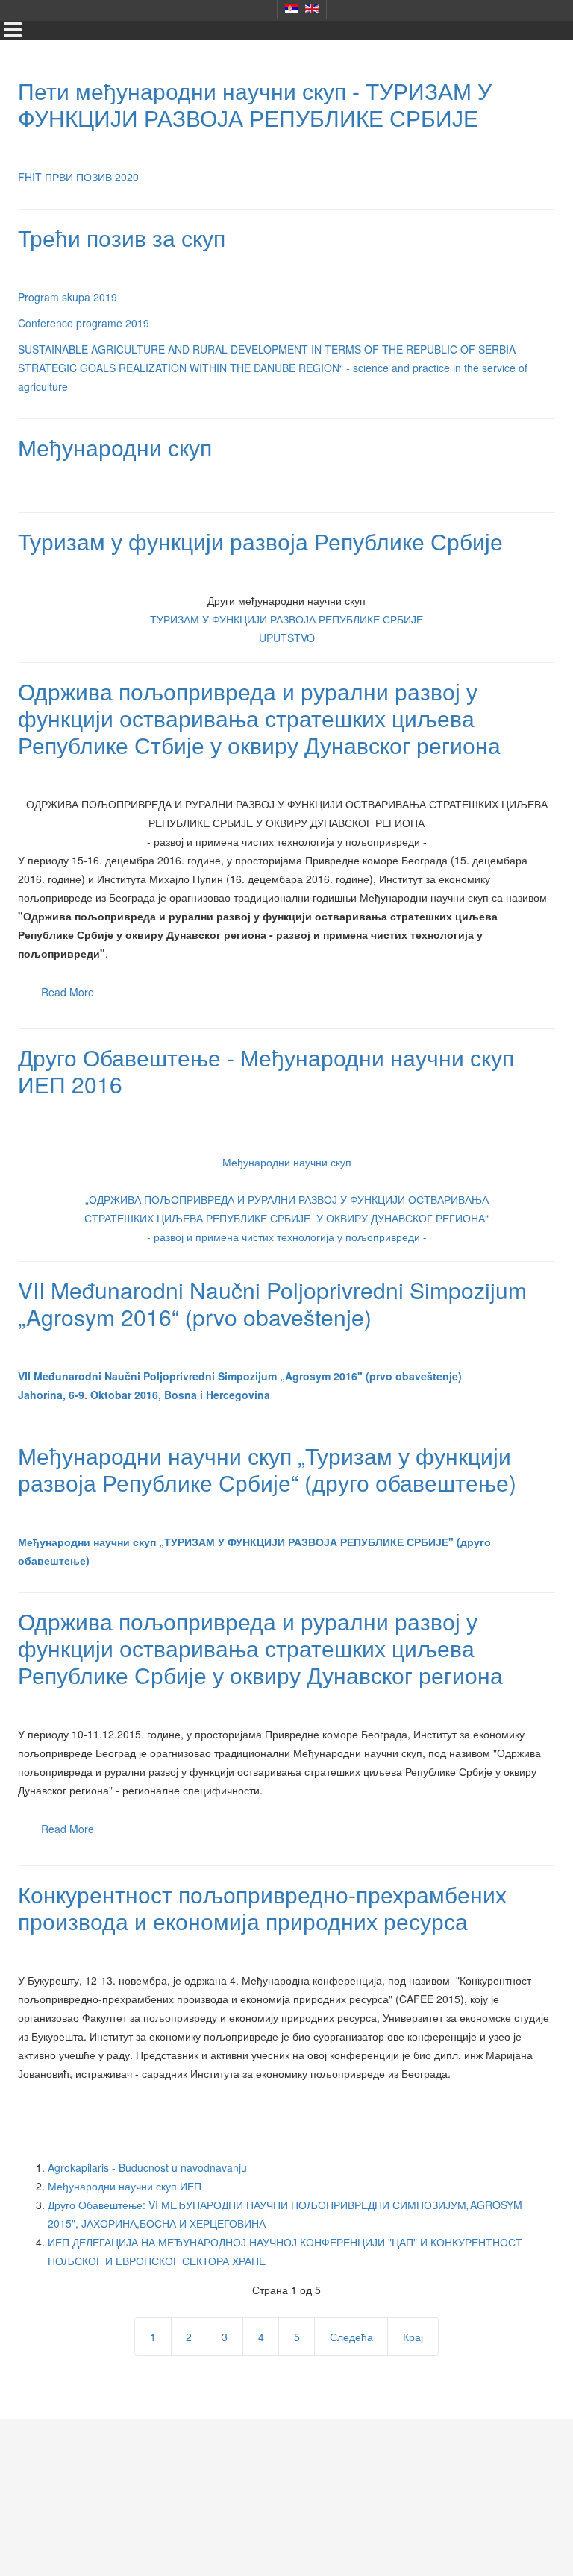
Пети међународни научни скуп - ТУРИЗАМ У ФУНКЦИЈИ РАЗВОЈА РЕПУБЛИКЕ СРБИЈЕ (255, 104)
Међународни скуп (115, 447)
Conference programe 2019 (84, 323)
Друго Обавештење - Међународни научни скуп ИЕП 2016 (266, 1071)
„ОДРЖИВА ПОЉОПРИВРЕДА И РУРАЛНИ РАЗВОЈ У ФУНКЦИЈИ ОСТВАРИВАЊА (287, 1199)
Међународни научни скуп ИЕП (125, 2186)
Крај (413, 2337)
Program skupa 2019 (68, 297)
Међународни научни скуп (287, 1162)
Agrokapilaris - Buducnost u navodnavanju (147, 2167)
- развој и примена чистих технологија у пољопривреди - (287, 1237)
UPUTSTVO (287, 638)
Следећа (351, 2337)
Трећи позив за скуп (122, 238)
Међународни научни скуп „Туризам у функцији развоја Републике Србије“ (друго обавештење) (267, 1469)
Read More (68, 992)
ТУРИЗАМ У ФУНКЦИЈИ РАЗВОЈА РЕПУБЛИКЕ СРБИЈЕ (286, 619)
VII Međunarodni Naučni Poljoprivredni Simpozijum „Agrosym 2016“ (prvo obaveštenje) (272, 1303)
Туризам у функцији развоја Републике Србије (260, 541)
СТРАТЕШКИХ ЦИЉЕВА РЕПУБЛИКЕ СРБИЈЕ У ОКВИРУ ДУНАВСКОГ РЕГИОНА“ (286, 1218)
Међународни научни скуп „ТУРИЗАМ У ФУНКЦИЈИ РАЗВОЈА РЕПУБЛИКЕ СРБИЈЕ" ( (239, 1542)
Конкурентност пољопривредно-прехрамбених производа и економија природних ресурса (262, 1907)
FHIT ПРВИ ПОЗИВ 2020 (78, 177)
